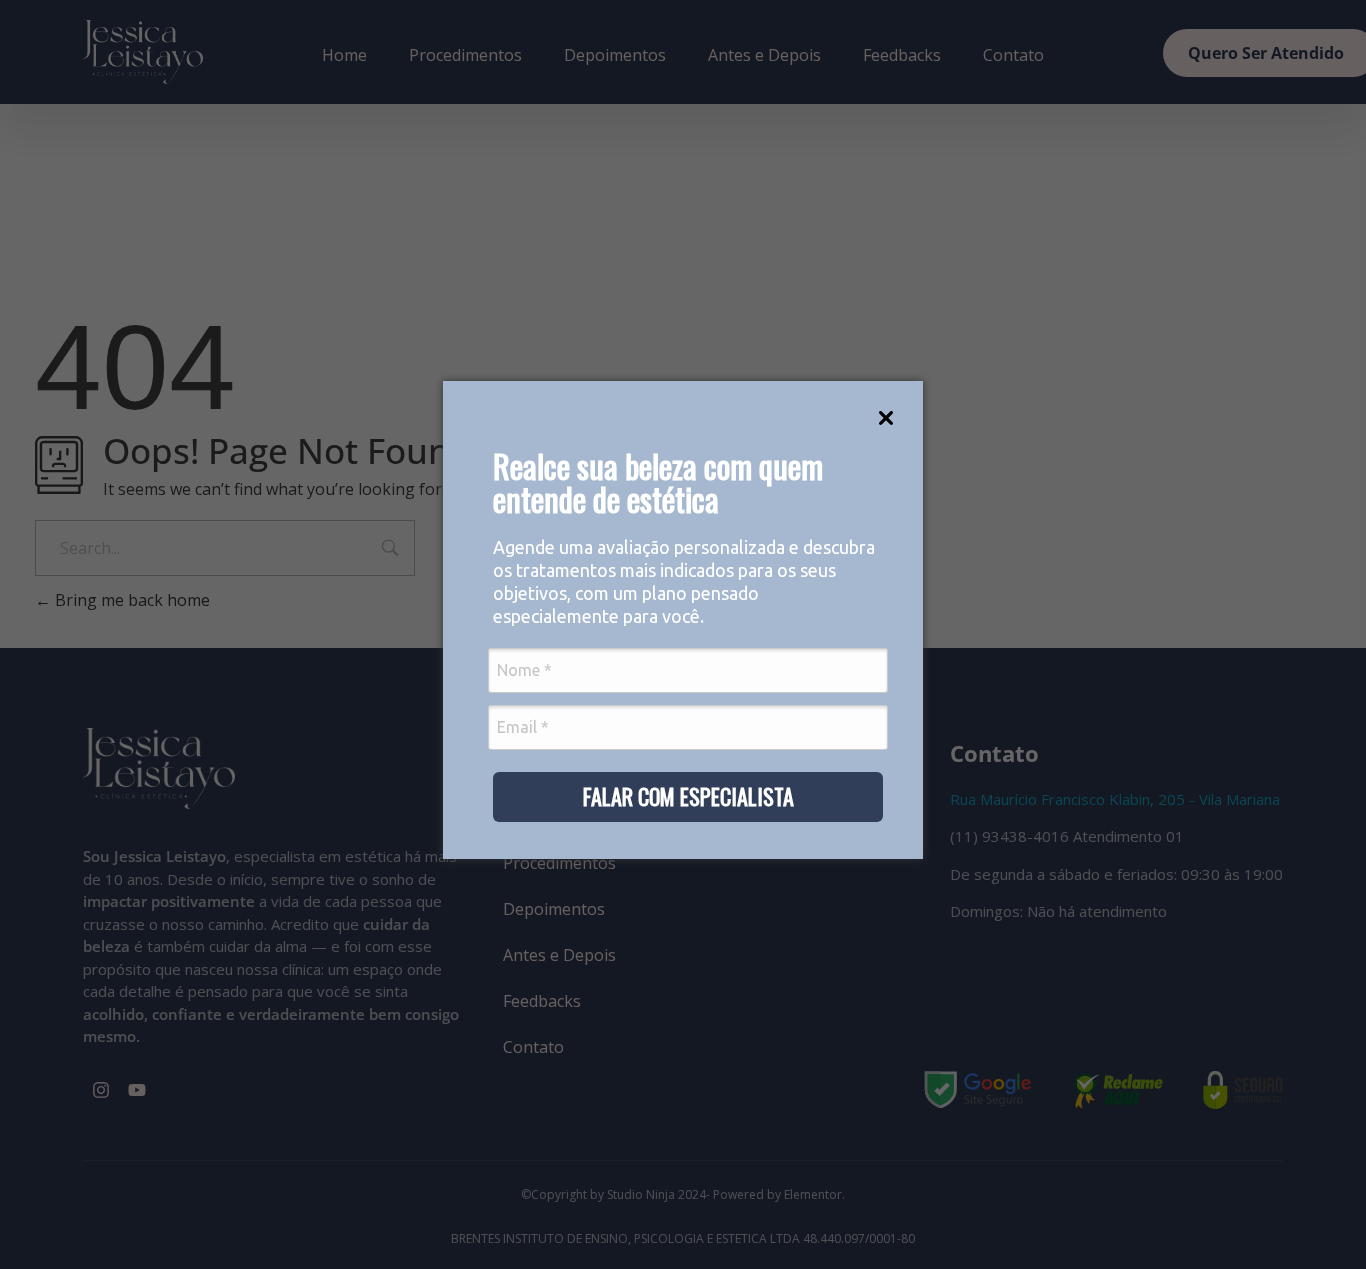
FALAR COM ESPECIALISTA (688, 796)
